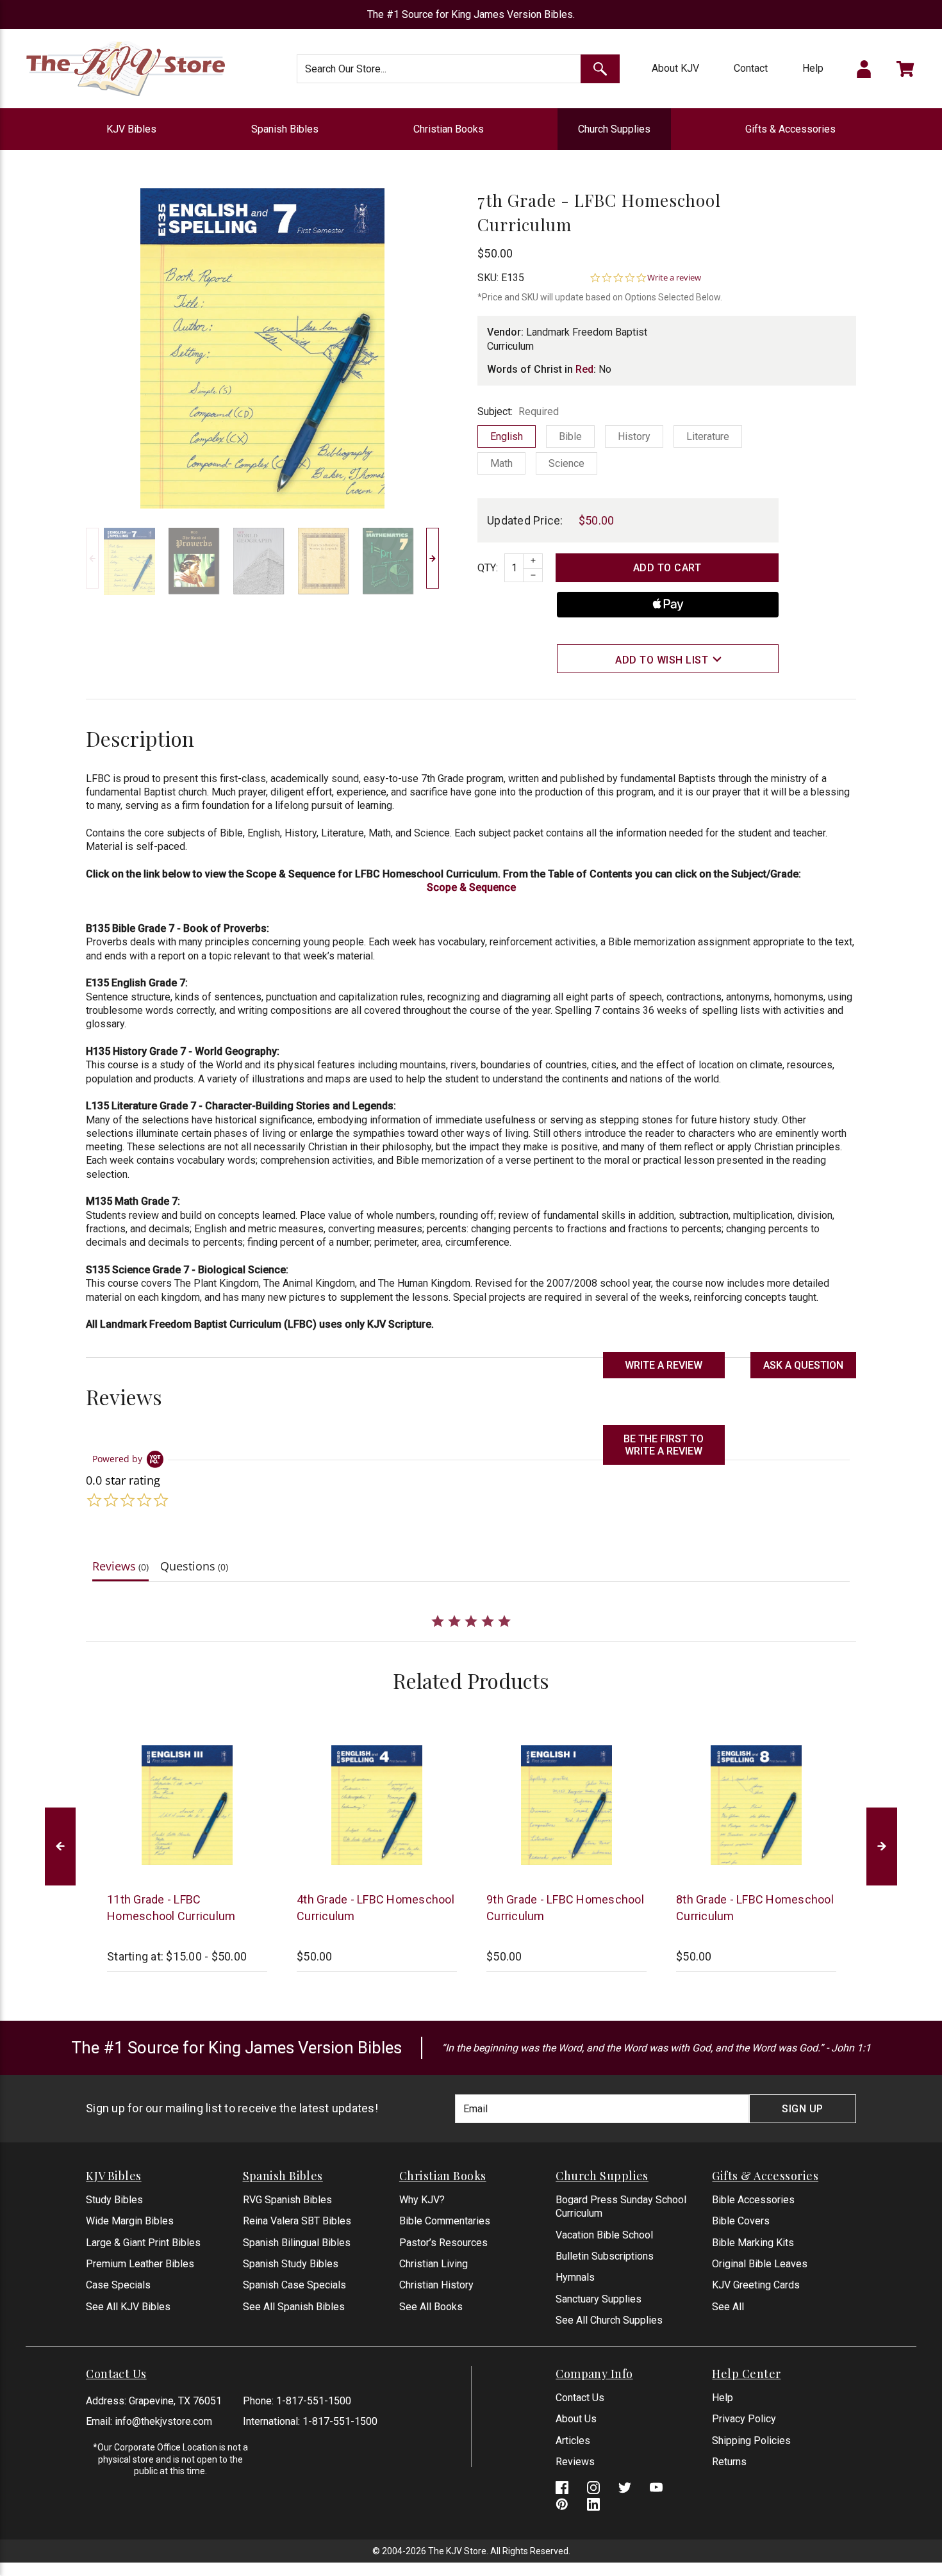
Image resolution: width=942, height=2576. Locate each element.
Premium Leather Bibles (140, 2264)
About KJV (675, 68)
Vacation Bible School (604, 2235)
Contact (751, 68)
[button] (803, 1365)
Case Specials (118, 2285)
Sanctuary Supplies (599, 2299)
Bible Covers (741, 2221)
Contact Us (580, 2398)
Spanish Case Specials (294, 2285)
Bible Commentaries (445, 2221)
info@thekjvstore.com (163, 2421)
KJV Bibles (131, 129)
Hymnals (575, 2277)
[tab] (120, 1569)
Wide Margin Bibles (130, 2221)
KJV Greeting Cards (756, 2285)
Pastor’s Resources (443, 2243)
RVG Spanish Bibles (287, 2200)
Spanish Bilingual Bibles (297, 2243)
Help (813, 68)
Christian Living (434, 2264)
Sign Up (803, 2109)
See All (728, 2307)
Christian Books (449, 129)
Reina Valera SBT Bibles (297, 2221)
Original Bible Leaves (760, 2264)
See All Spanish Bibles (294, 2307)
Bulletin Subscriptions (605, 2256)
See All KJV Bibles (128, 2307)
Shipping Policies (751, 2441)
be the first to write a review (664, 1445)
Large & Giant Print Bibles (143, 2243)
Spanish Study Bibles (291, 2264)
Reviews (575, 2462)
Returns (729, 2462)
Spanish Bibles (285, 129)
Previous (92, 558)
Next (433, 558)
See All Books (431, 2307)
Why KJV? (422, 2200)
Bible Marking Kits (753, 2243)
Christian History (436, 2285)
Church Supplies (614, 129)
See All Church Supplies (609, 2320)
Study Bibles (114, 2200)
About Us (576, 2419)
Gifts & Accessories (790, 129)
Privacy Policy (744, 2419)
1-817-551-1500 (314, 2401)
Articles (573, 2441)
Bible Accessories (753, 2200)
